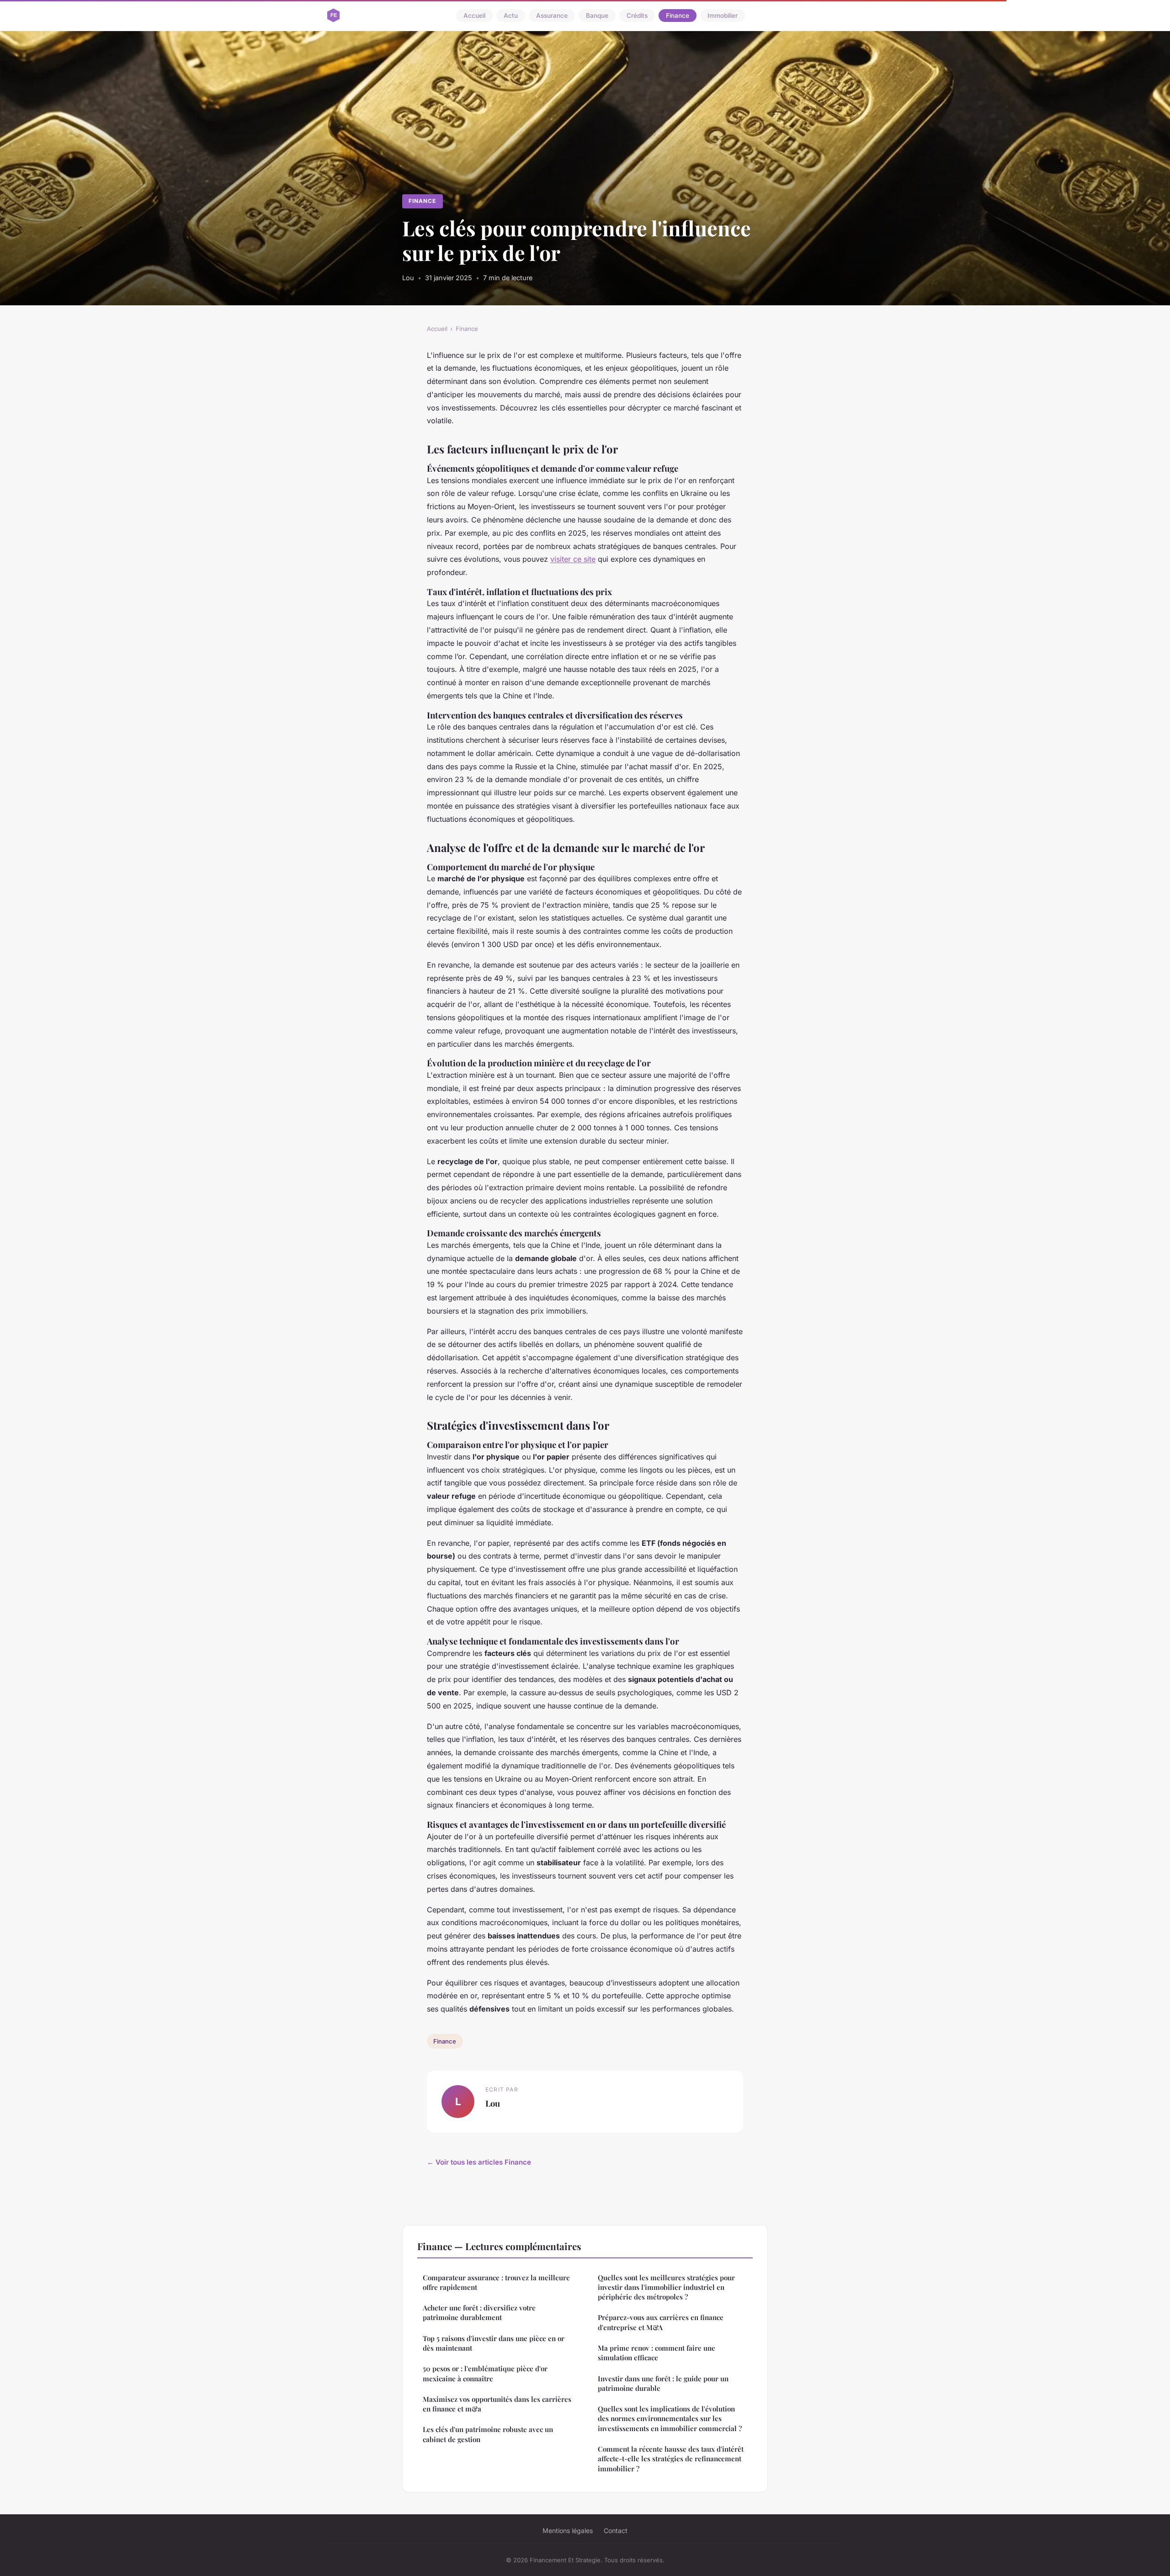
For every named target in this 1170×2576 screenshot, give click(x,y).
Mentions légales (568, 2531)
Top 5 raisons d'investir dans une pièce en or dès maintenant (494, 2343)
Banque (597, 16)
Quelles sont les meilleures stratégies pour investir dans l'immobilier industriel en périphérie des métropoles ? (666, 2287)
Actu (511, 16)
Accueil (474, 16)
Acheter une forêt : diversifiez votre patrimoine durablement (479, 2313)
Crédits (637, 16)
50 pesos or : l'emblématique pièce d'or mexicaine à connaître (485, 2373)
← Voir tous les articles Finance (479, 2162)
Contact (616, 2531)
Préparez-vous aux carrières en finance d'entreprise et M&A (661, 2322)
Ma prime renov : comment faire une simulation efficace (657, 2353)
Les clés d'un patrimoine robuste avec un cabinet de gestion (488, 2434)
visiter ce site (573, 559)
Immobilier (723, 16)
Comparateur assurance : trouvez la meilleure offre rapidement (496, 2282)
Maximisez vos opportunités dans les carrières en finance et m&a (497, 2404)
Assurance (552, 16)
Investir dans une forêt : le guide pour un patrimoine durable (663, 2383)
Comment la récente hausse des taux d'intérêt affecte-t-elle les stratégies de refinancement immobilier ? (671, 2459)
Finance (678, 16)
